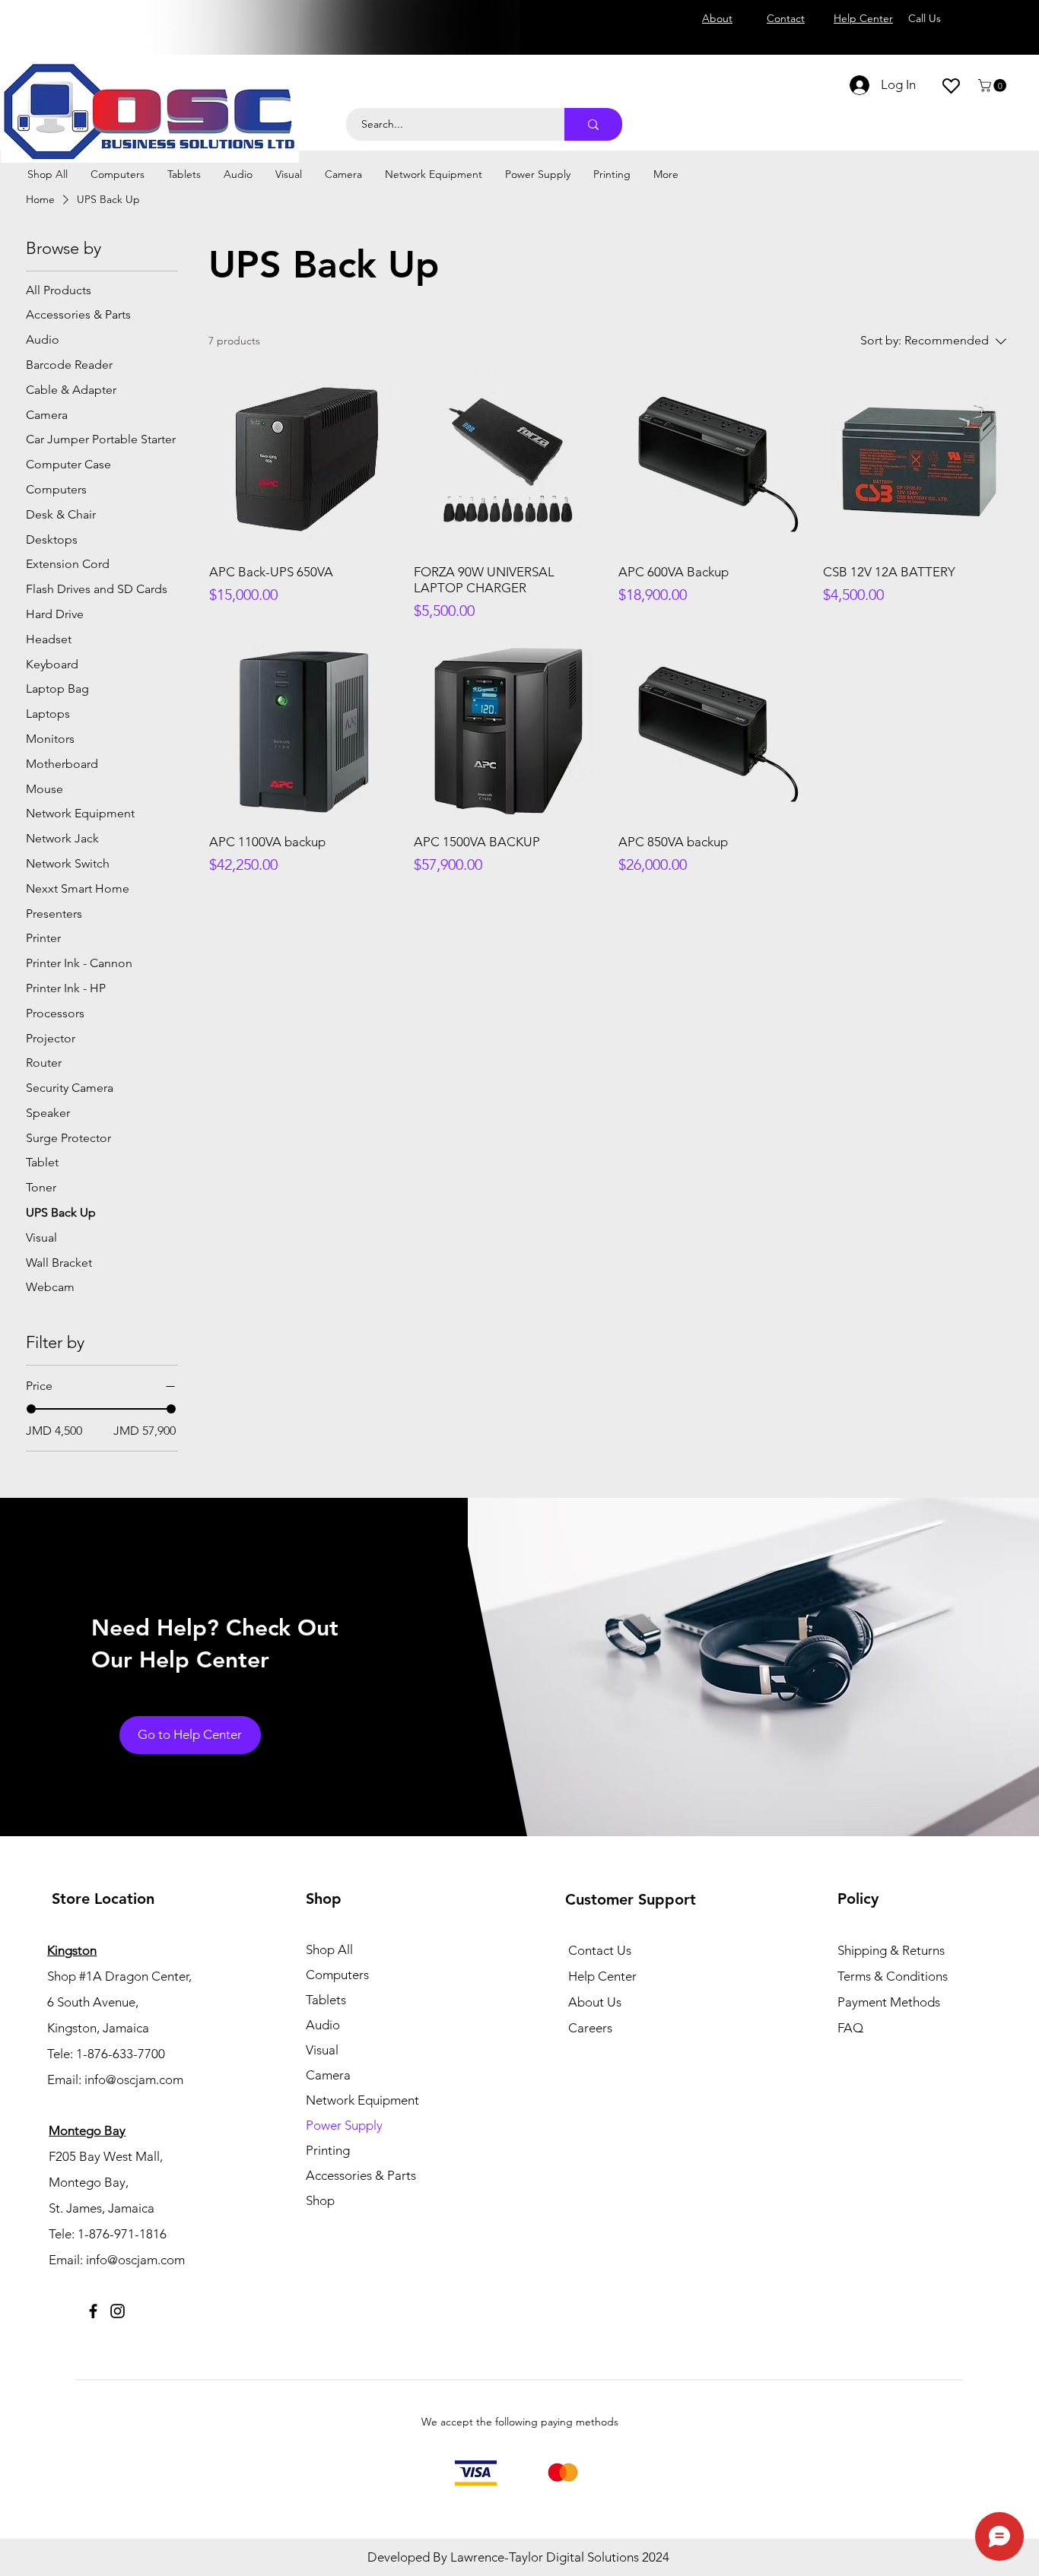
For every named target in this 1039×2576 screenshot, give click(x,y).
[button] (994, 86)
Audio (323, 2025)
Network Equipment (362, 2100)
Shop (320, 2200)
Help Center (602, 1976)
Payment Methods (890, 2002)
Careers (590, 2028)
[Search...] (593, 124)
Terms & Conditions (893, 1976)
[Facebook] (93, 2311)
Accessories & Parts (361, 2175)
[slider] (31, 1409)
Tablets (326, 2000)
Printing (328, 2150)
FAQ (850, 2028)
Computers (337, 1975)
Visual (322, 2050)
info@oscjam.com (134, 2080)
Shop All (329, 1949)
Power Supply (344, 2125)
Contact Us (600, 1950)
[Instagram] (118, 2311)
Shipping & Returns (891, 1950)
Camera (328, 2075)
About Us (595, 2002)
